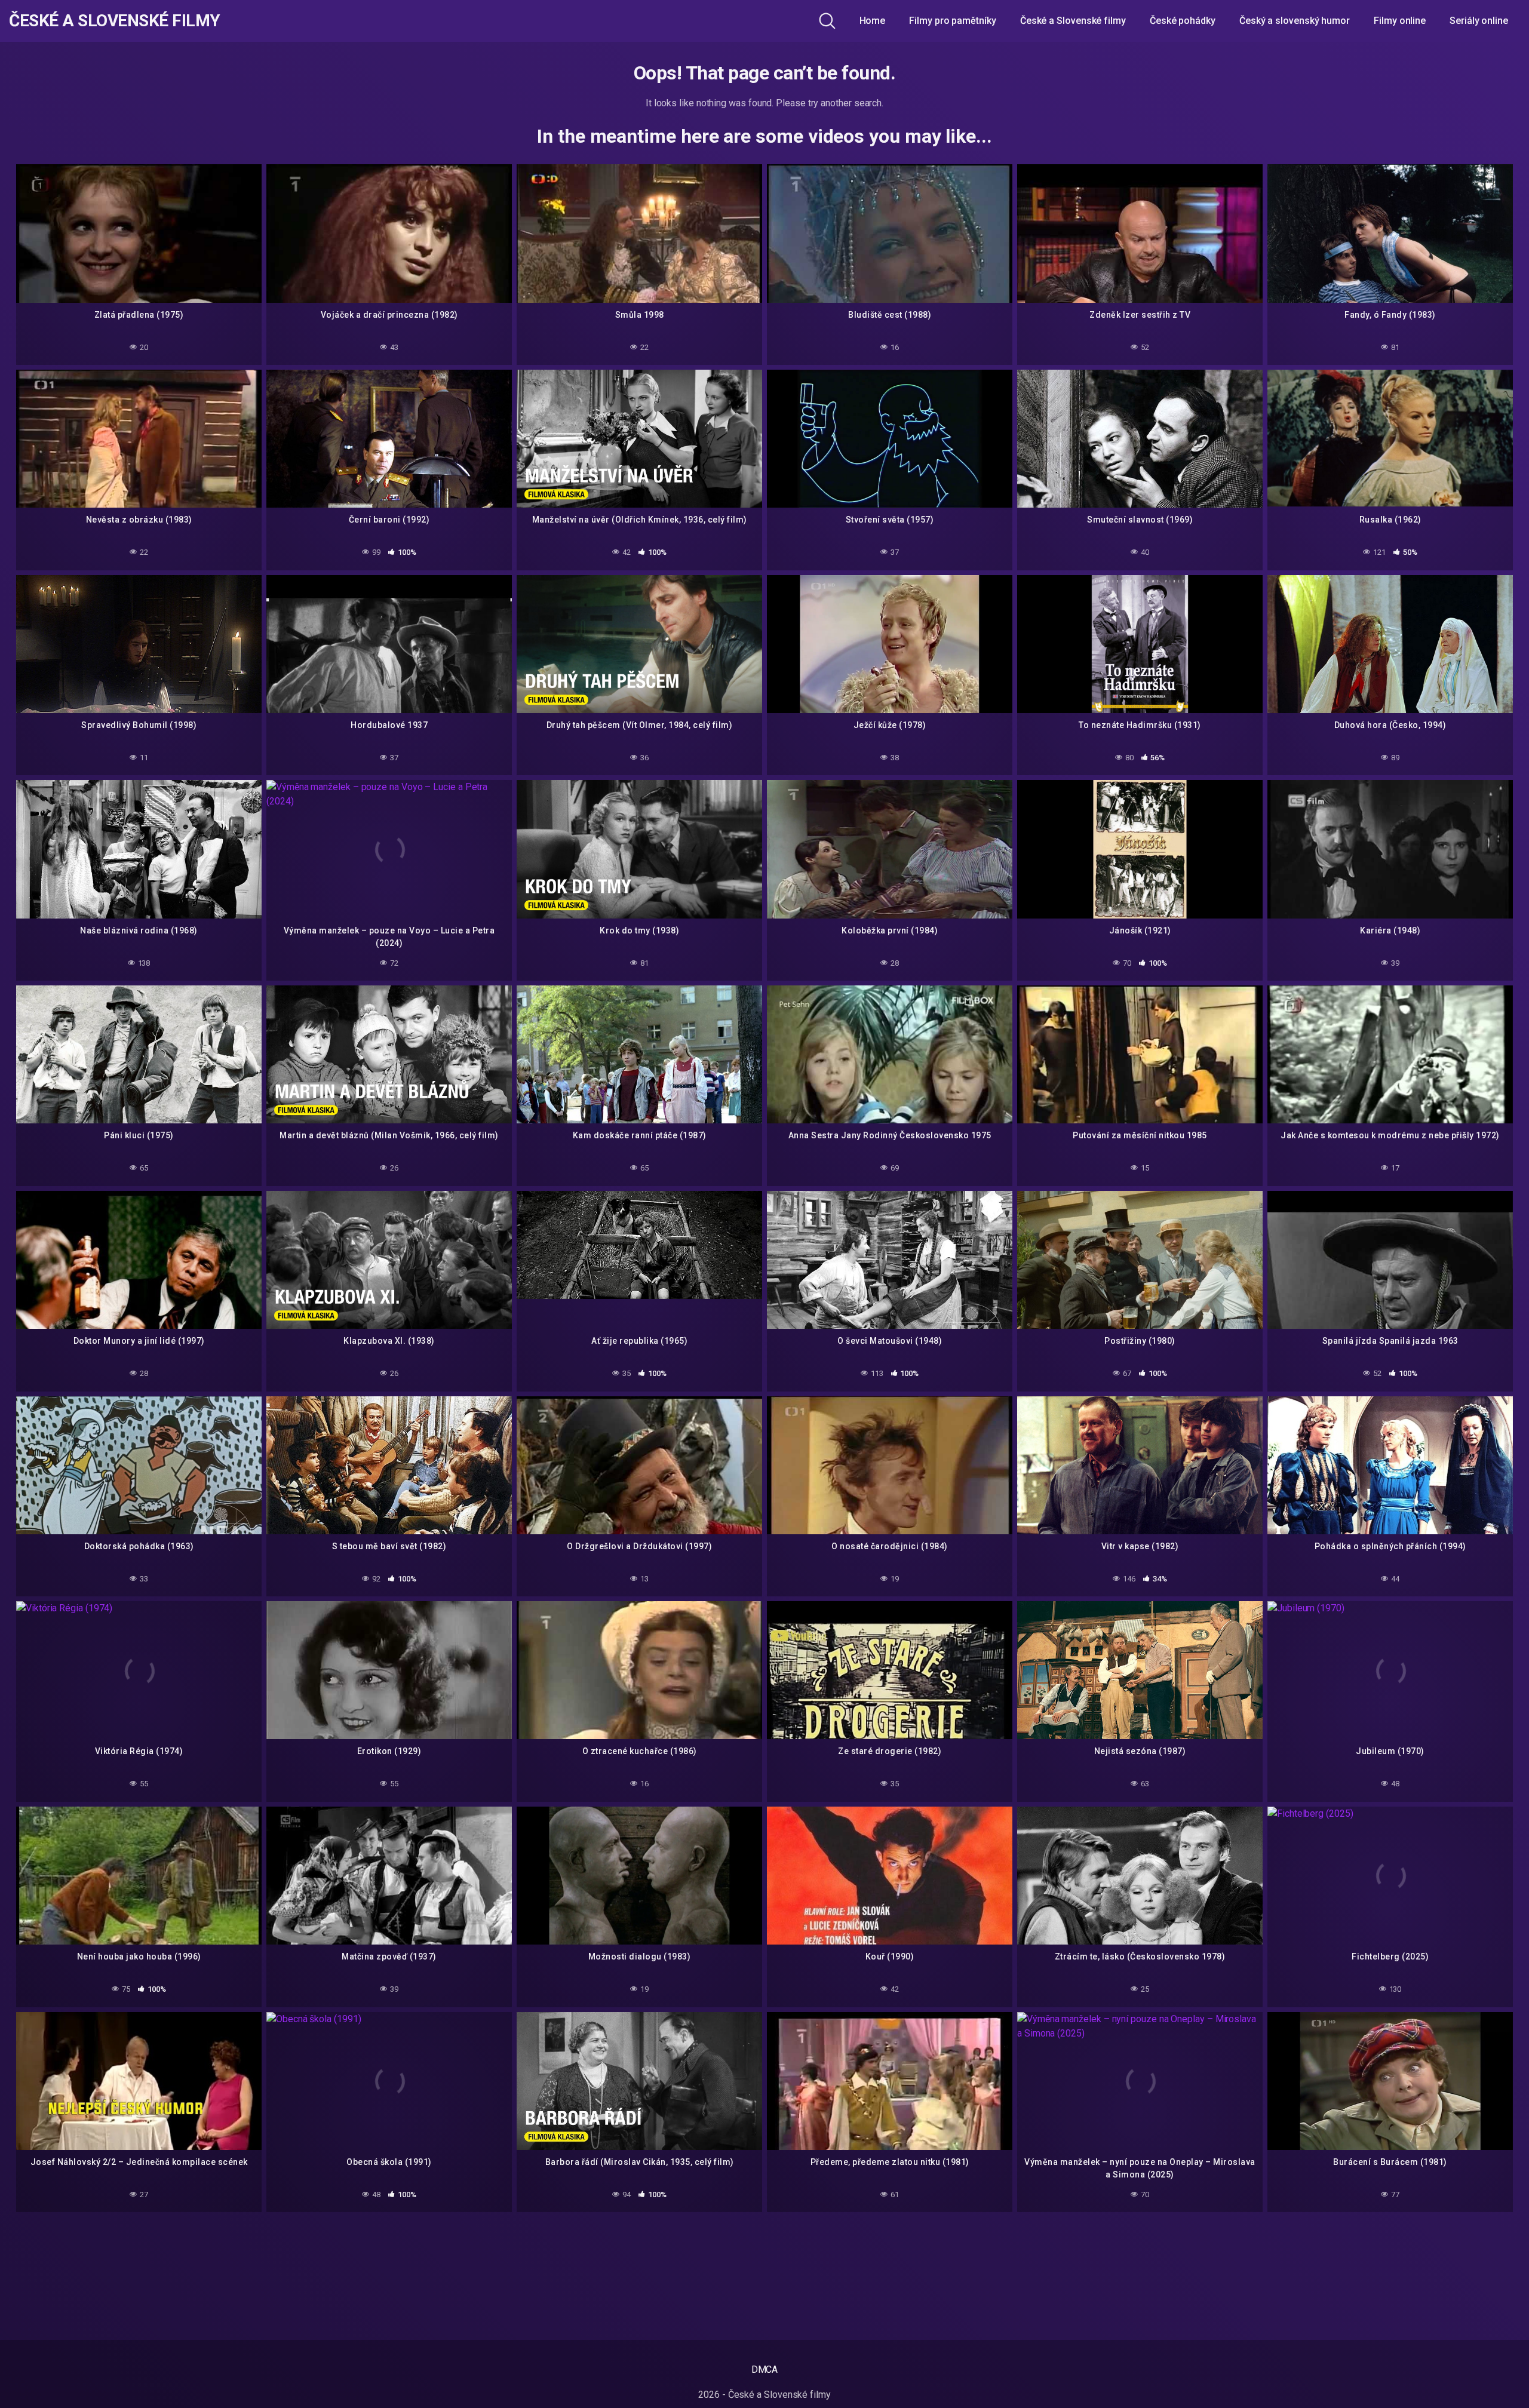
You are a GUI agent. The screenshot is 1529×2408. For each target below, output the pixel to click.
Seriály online (1479, 21)
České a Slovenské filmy (115, 21)
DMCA (765, 2369)
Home (873, 21)
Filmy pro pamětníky (952, 21)
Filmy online (1400, 21)
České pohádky (1183, 21)
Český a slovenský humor (1295, 21)
